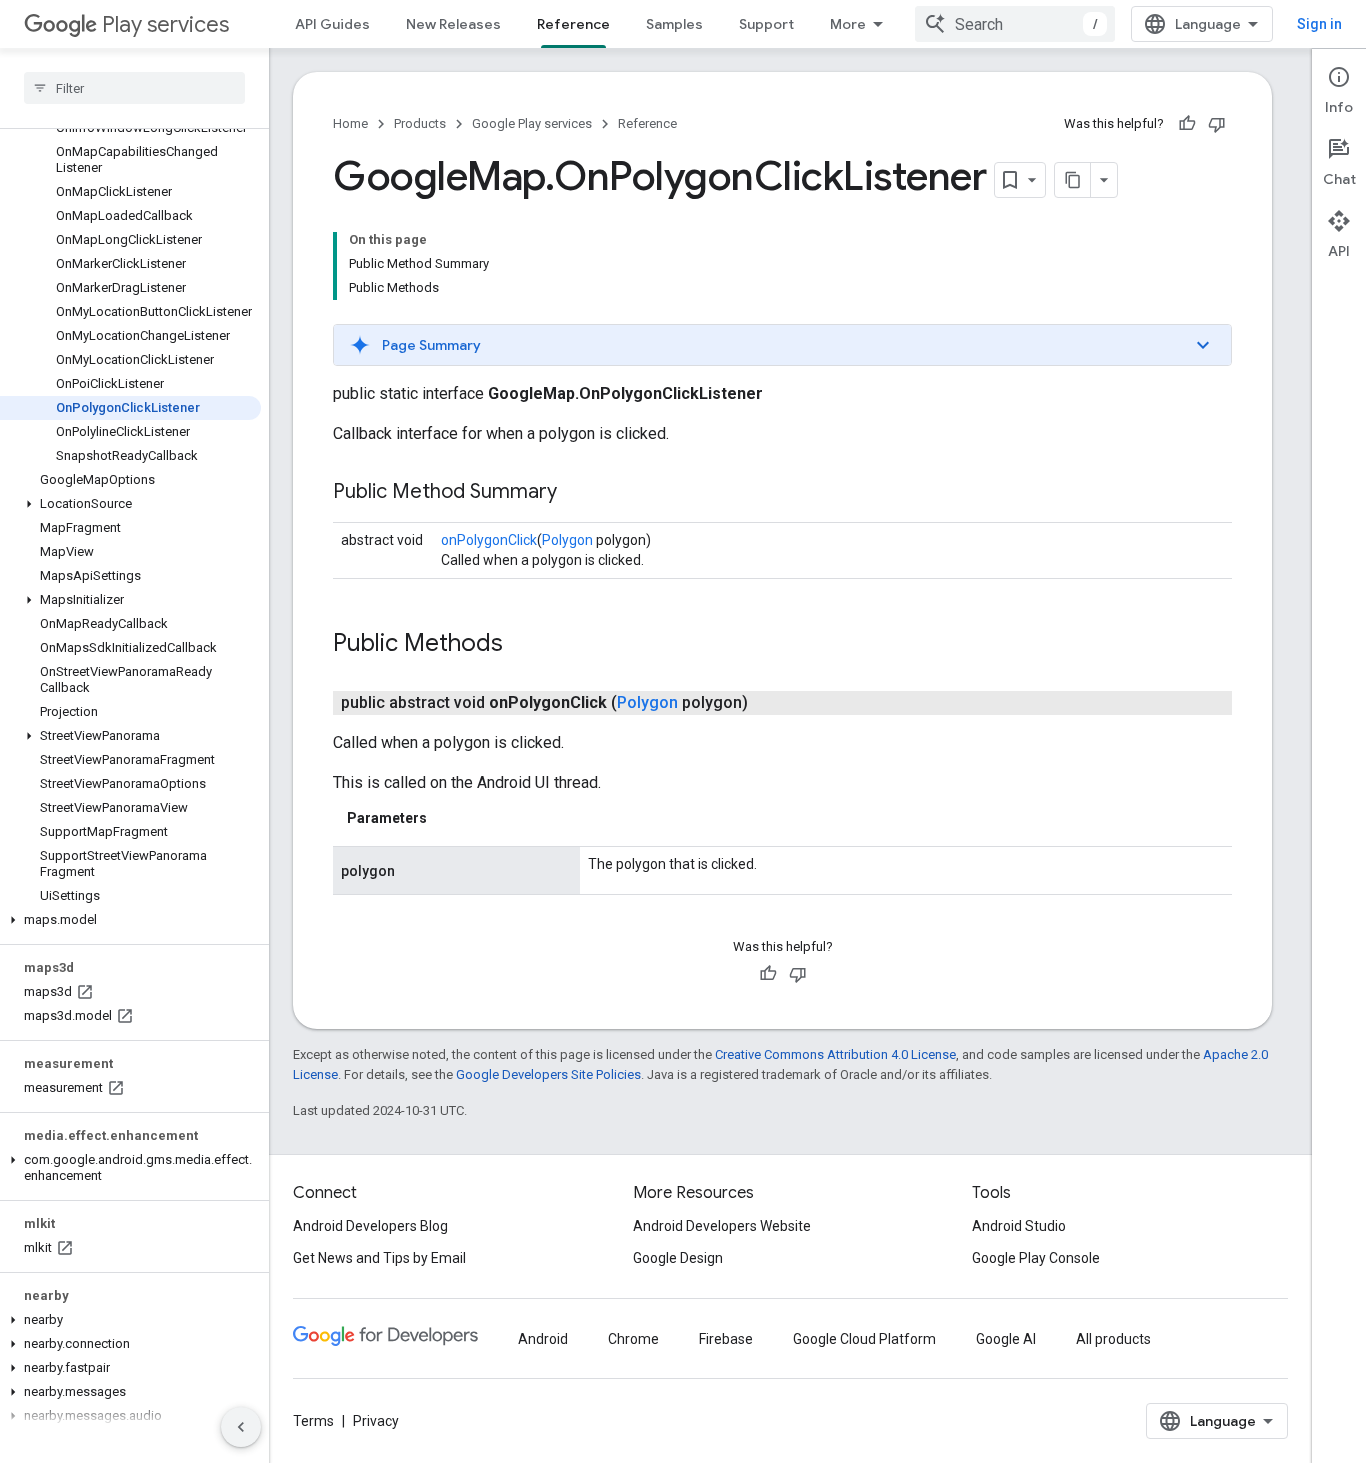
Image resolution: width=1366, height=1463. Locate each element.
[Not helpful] (1217, 124)
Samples (674, 24)
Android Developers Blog (370, 1226)
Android (543, 1339)
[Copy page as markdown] (1073, 180)
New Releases (453, 24)
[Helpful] (1187, 124)
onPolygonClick (489, 540)
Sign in (1319, 24)
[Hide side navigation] (241, 1427)
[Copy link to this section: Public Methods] (523, 645)
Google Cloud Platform (864, 1339)
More (848, 24)
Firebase (726, 1339)
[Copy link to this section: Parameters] (447, 818)
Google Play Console (1036, 1258)
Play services (165, 24)
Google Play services (532, 123)
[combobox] (1015, 24)
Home (350, 123)
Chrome (633, 1339)
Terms (313, 1421)
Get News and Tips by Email (379, 1258)
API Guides (332, 24)
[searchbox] (134, 88)
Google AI (1006, 1339)
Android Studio (1019, 1226)
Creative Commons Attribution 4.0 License (835, 1054)
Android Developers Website (722, 1226)
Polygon (567, 540)
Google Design (678, 1258)
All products (1113, 1339)
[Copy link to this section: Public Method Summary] (577, 493)
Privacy (376, 1421)
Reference (573, 24)
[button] (130, 504)
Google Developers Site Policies (548, 1074)
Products (420, 123)
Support (766, 24)
